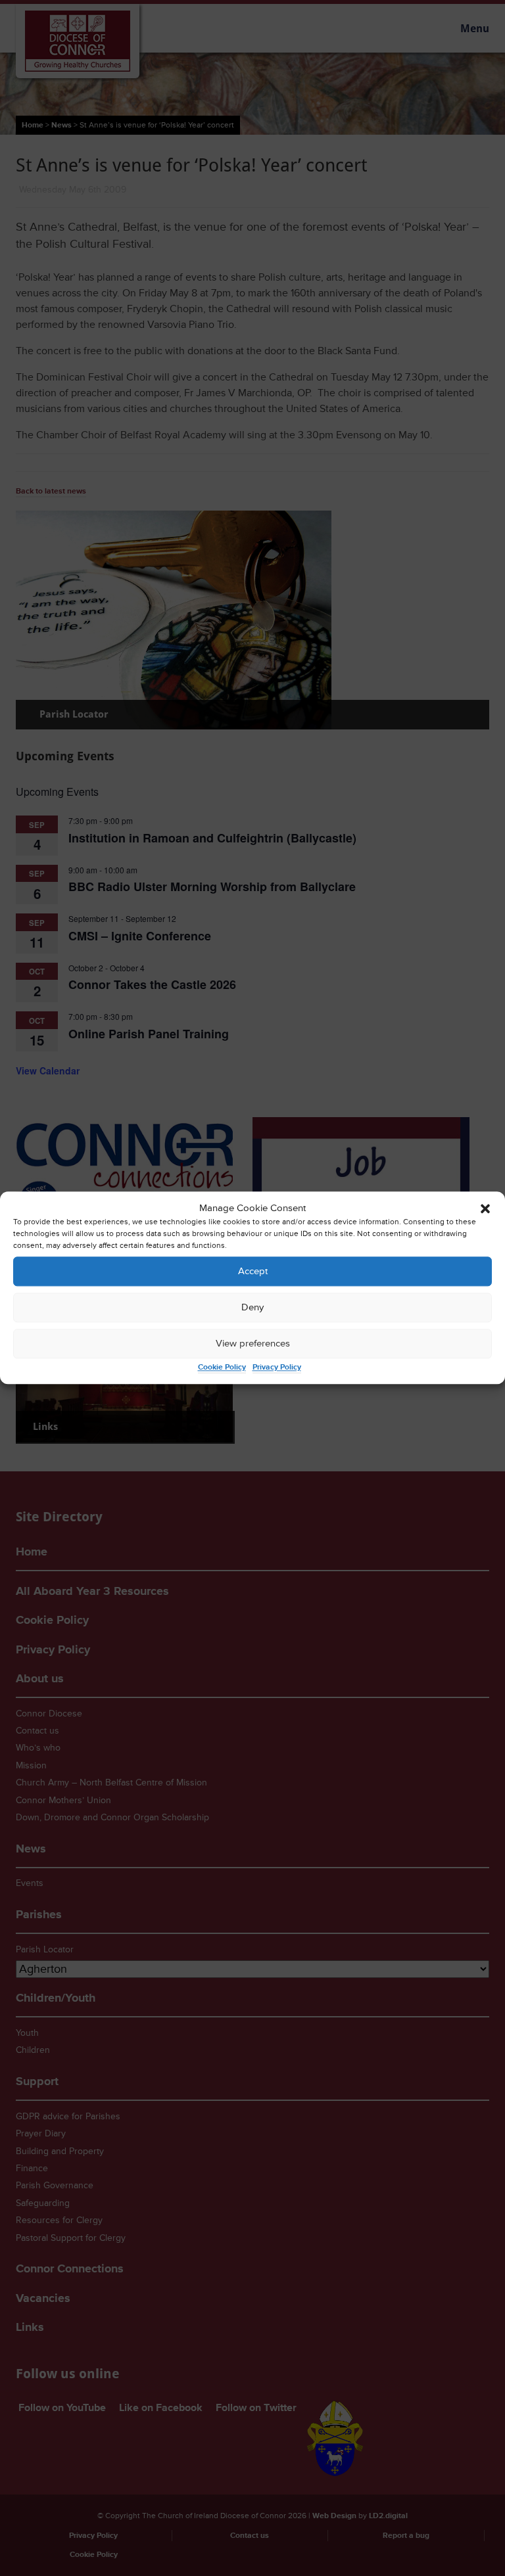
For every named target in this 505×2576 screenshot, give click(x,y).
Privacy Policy (277, 1368)
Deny (252, 1307)
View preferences (253, 1344)
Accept (253, 1271)
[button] (485, 1208)
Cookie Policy (222, 1368)
